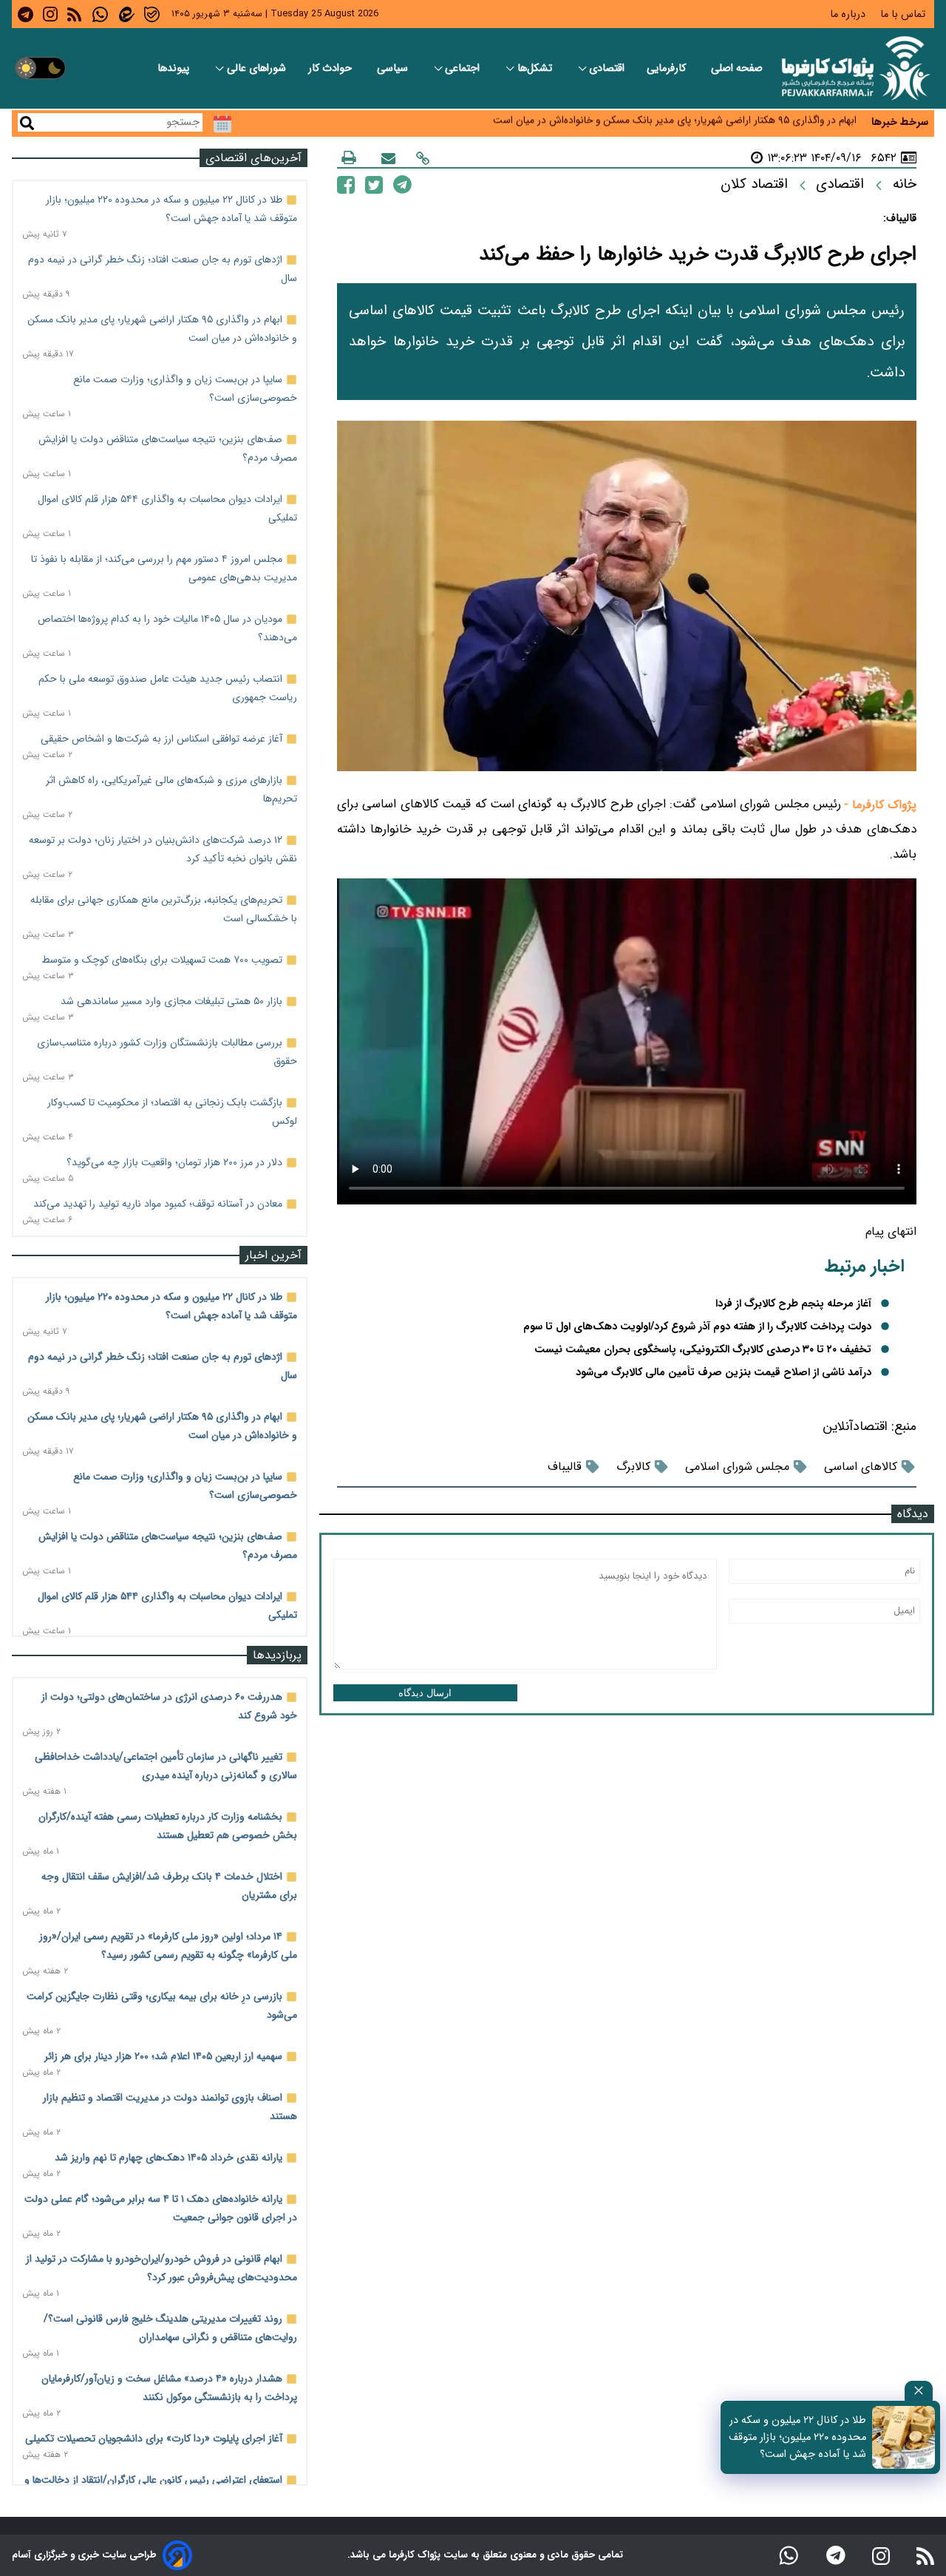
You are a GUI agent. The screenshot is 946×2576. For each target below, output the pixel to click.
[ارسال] (388, 158)
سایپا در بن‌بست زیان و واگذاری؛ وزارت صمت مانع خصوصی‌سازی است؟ (708, 128)
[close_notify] (919, 2391)
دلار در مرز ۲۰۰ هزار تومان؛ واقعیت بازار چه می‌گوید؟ (174, 1162)
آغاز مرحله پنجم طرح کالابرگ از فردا (793, 1304)
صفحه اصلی (737, 68)
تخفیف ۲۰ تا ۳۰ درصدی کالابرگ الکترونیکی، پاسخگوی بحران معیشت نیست (703, 1350)
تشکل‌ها (536, 68)
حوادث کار (331, 68)
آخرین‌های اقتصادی (253, 158)
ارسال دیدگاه (425, 1693)
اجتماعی (464, 68)
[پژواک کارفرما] (853, 68)
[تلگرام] (402, 184)
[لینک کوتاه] (423, 158)
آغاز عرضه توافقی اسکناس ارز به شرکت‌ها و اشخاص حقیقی (161, 739)
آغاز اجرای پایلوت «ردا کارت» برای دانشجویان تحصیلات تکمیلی (154, 2438)
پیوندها (175, 68)
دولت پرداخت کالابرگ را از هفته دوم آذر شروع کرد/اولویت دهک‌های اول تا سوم (697, 1327)
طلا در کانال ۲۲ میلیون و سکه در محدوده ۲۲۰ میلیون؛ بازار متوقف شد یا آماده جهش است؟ (797, 2437)
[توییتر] (374, 184)
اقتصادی (607, 68)
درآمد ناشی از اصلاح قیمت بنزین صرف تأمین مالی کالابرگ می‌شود (724, 1373)
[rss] (74, 14)
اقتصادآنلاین (855, 1427)
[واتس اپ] (789, 2555)
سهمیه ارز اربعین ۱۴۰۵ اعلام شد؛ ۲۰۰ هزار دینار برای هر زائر (163, 2056)
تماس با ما (904, 14)
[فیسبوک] (346, 184)
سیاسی (394, 68)
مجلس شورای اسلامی (737, 1467)
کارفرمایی (668, 68)
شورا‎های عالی (256, 68)
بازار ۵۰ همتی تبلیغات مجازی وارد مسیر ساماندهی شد (171, 1001)
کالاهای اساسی (861, 1467)
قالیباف (565, 1467)
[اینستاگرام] (881, 2555)
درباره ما (849, 14)
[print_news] (349, 157)
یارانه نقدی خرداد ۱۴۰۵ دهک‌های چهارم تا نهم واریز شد (169, 2158)
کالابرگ (633, 1467)
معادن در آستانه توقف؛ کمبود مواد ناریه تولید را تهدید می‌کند (158, 1204)
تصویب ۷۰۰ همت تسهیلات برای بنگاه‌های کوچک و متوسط (162, 960)
